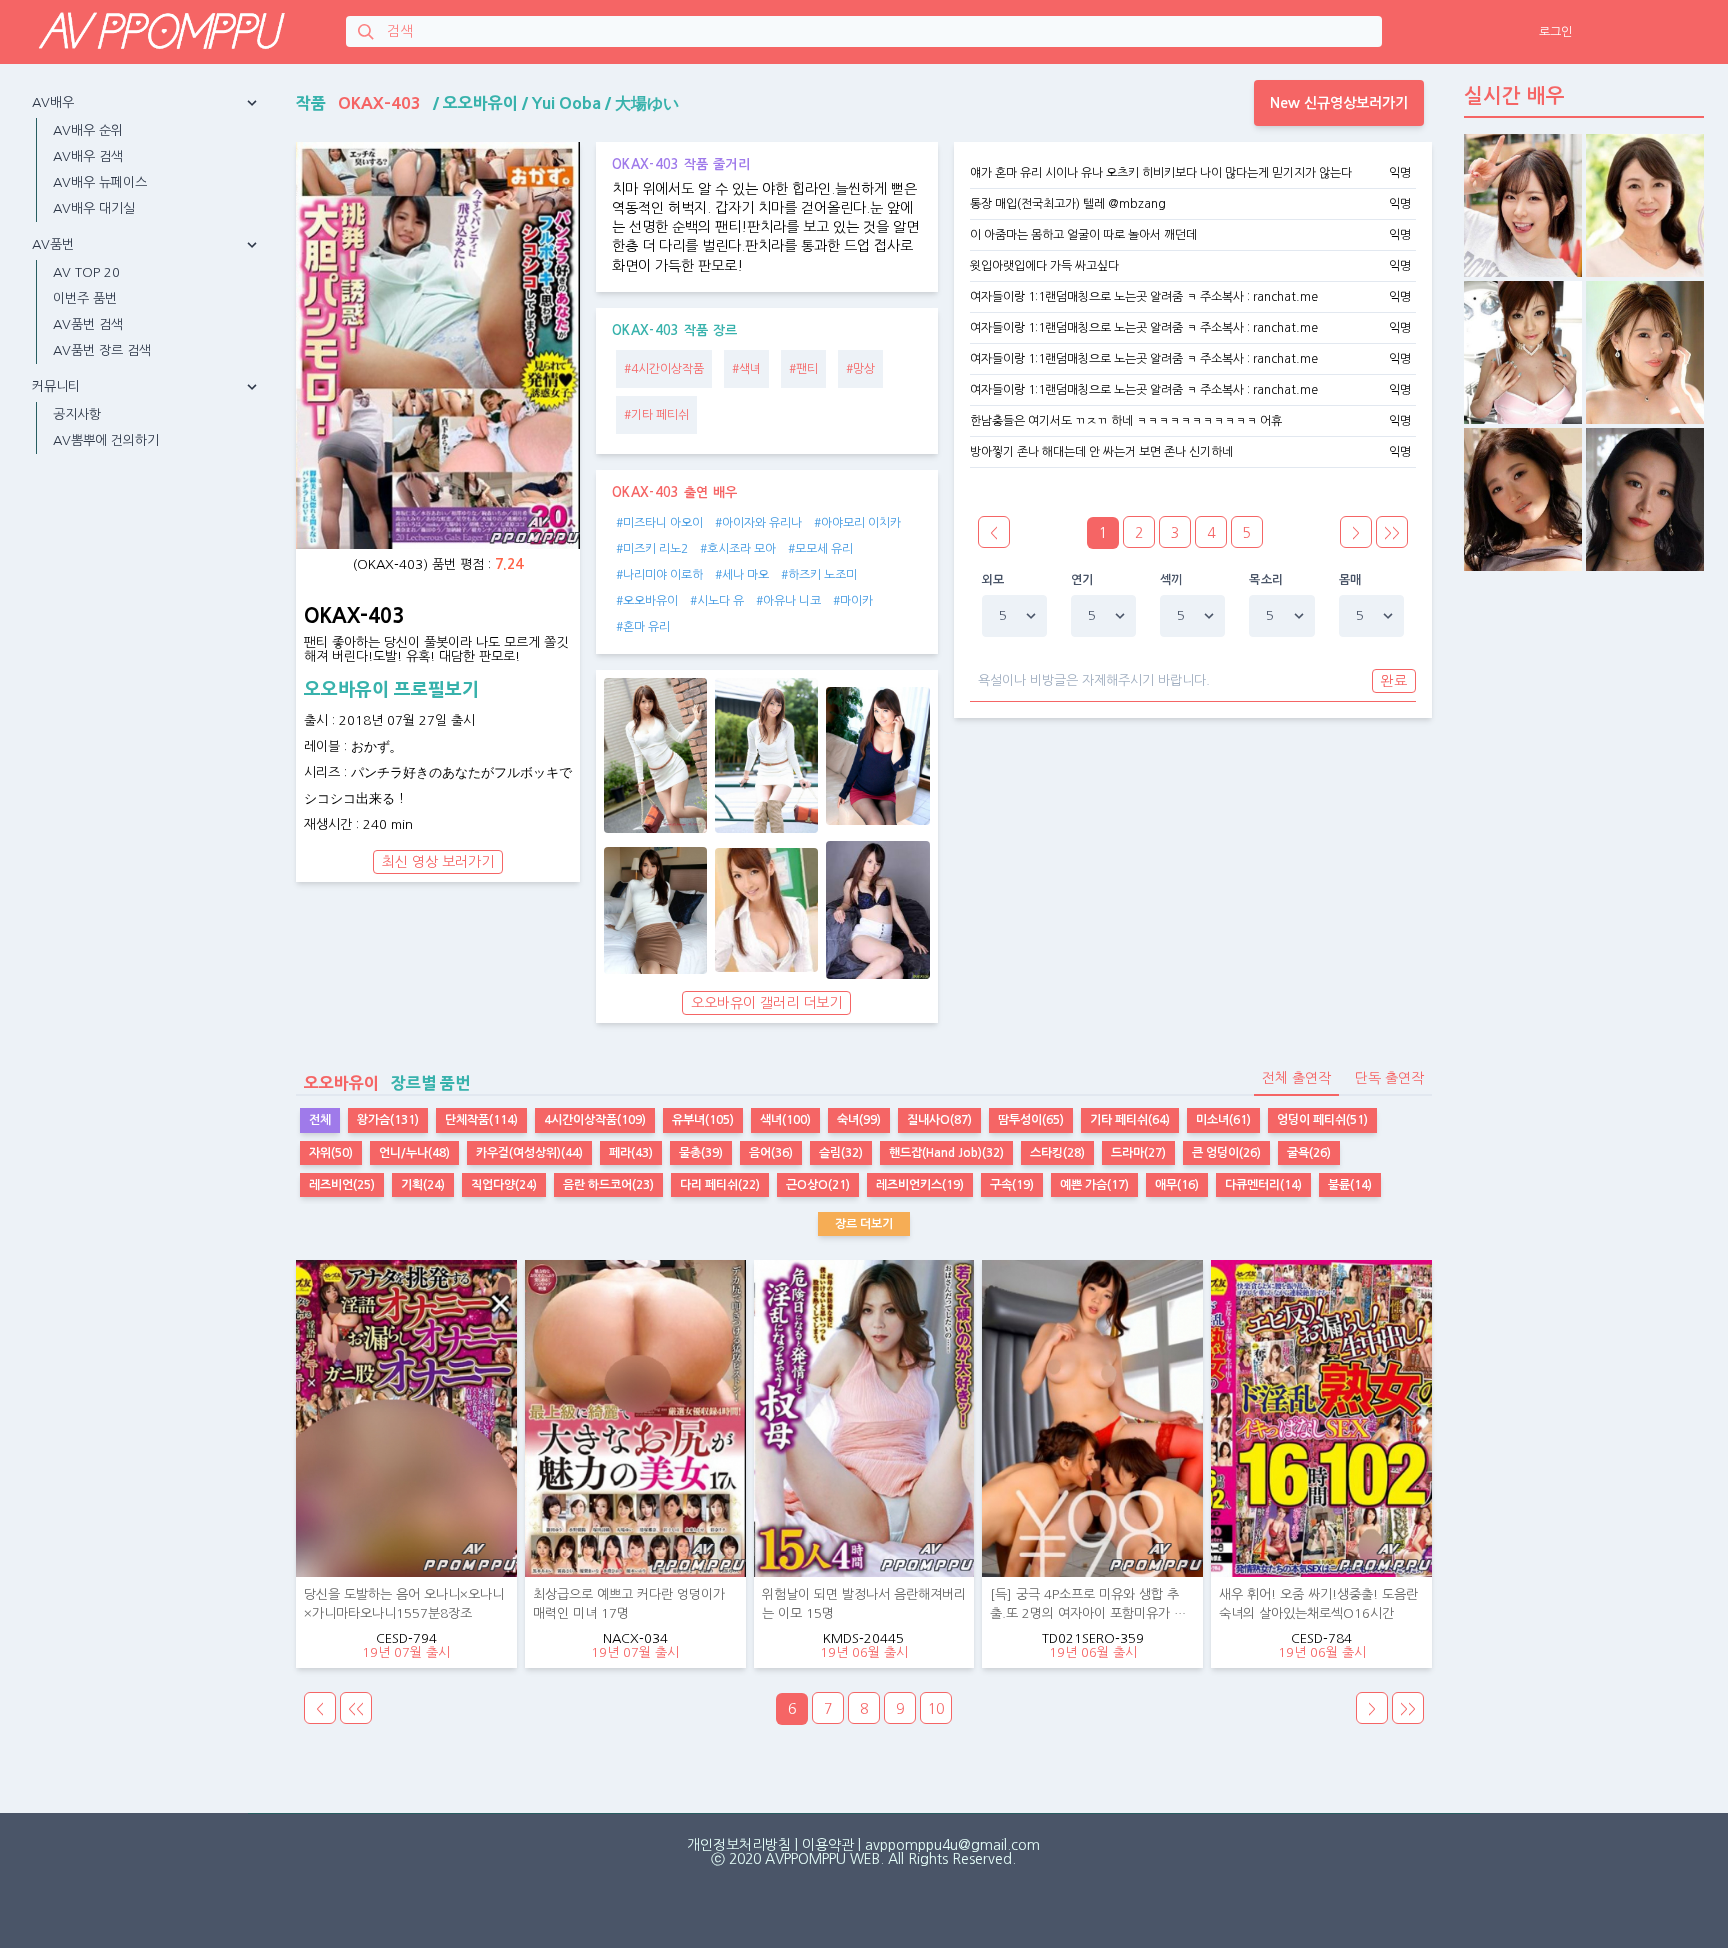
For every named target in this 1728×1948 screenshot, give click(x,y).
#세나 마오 (742, 575)
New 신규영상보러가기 (1339, 103)
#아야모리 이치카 (857, 523)
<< (356, 1709)
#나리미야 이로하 (659, 575)
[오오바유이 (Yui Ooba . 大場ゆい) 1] (655, 755)
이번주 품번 (85, 298)
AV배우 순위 (88, 130)
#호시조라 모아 (738, 549)
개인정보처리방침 (739, 1845)
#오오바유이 (647, 601)
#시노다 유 (717, 601)
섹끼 (1171, 580)
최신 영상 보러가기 (438, 862)
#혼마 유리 (643, 627)
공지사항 (77, 414)
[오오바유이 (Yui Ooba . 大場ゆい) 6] (877, 910)
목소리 (1266, 580)
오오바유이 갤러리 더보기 (766, 1003)
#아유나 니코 (788, 601)
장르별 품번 (387, 1083)
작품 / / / (487, 103)
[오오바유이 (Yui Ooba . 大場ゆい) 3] (877, 755)
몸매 (1350, 580)
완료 (1394, 681)
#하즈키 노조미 (819, 575)
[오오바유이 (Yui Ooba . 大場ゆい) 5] (766, 910)
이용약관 (828, 1845)
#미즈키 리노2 (652, 549)
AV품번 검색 (88, 324)
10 (936, 1709)
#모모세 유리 (820, 549)
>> (1392, 533)
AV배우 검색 (88, 156)
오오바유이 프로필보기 (391, 690)
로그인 (1555, 32)
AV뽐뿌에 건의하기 (106, 440)
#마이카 (853, 601)
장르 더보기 (864, 1224)
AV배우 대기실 (94, 208)
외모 (993, 580)
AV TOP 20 (86, 272)
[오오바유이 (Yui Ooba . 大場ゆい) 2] (766, 755)
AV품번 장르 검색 (102, 350)
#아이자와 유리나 (758, 523)
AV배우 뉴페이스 (100, 182)
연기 (1082, 580)
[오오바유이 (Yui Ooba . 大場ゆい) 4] (655, 910)
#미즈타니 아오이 (659, 523)
